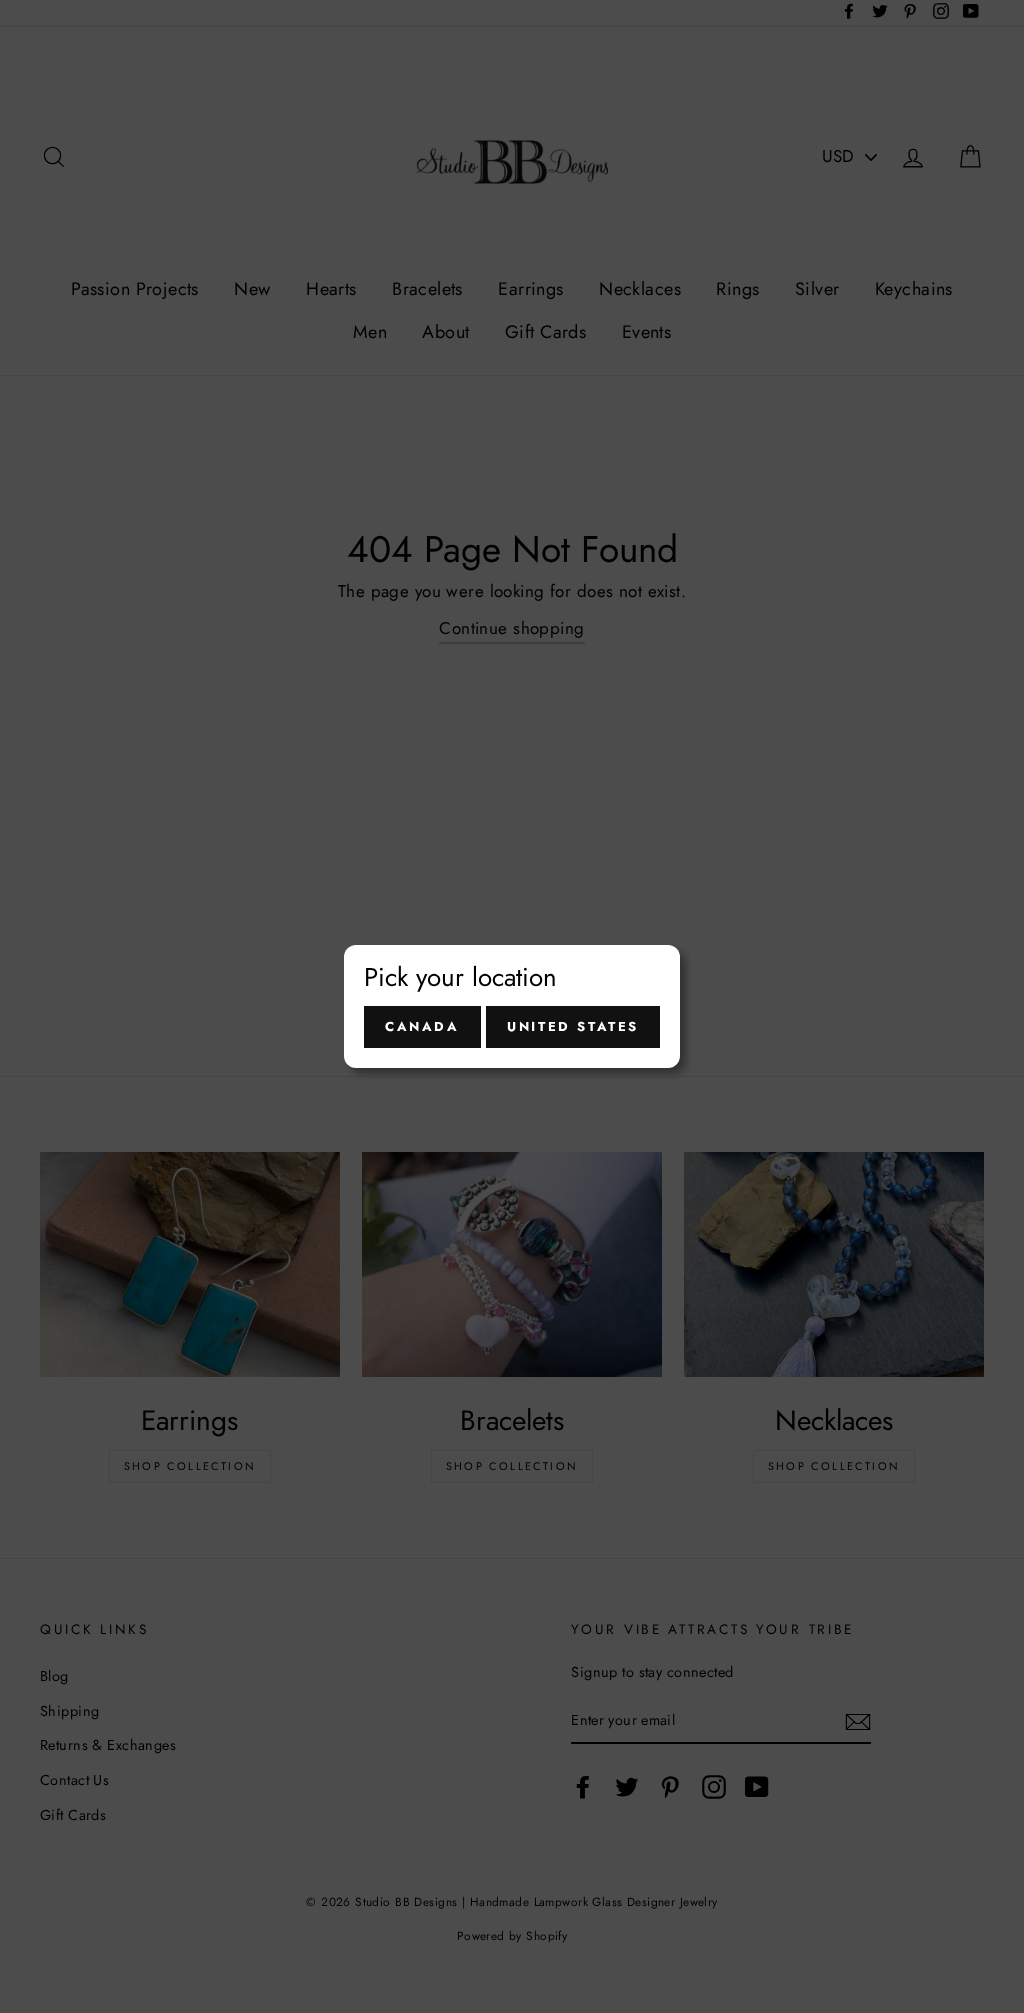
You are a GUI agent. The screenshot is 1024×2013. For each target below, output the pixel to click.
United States (573, 1026)
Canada (422, 1026)
